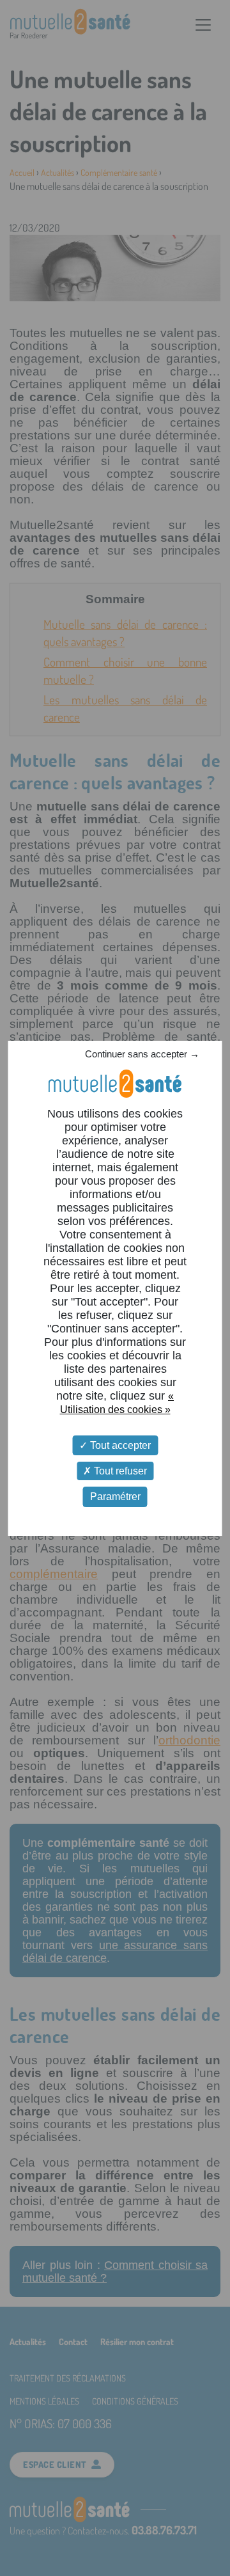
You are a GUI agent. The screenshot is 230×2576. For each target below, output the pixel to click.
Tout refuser (119, 1471)
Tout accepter (119, 1445)
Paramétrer (115, 1497)
